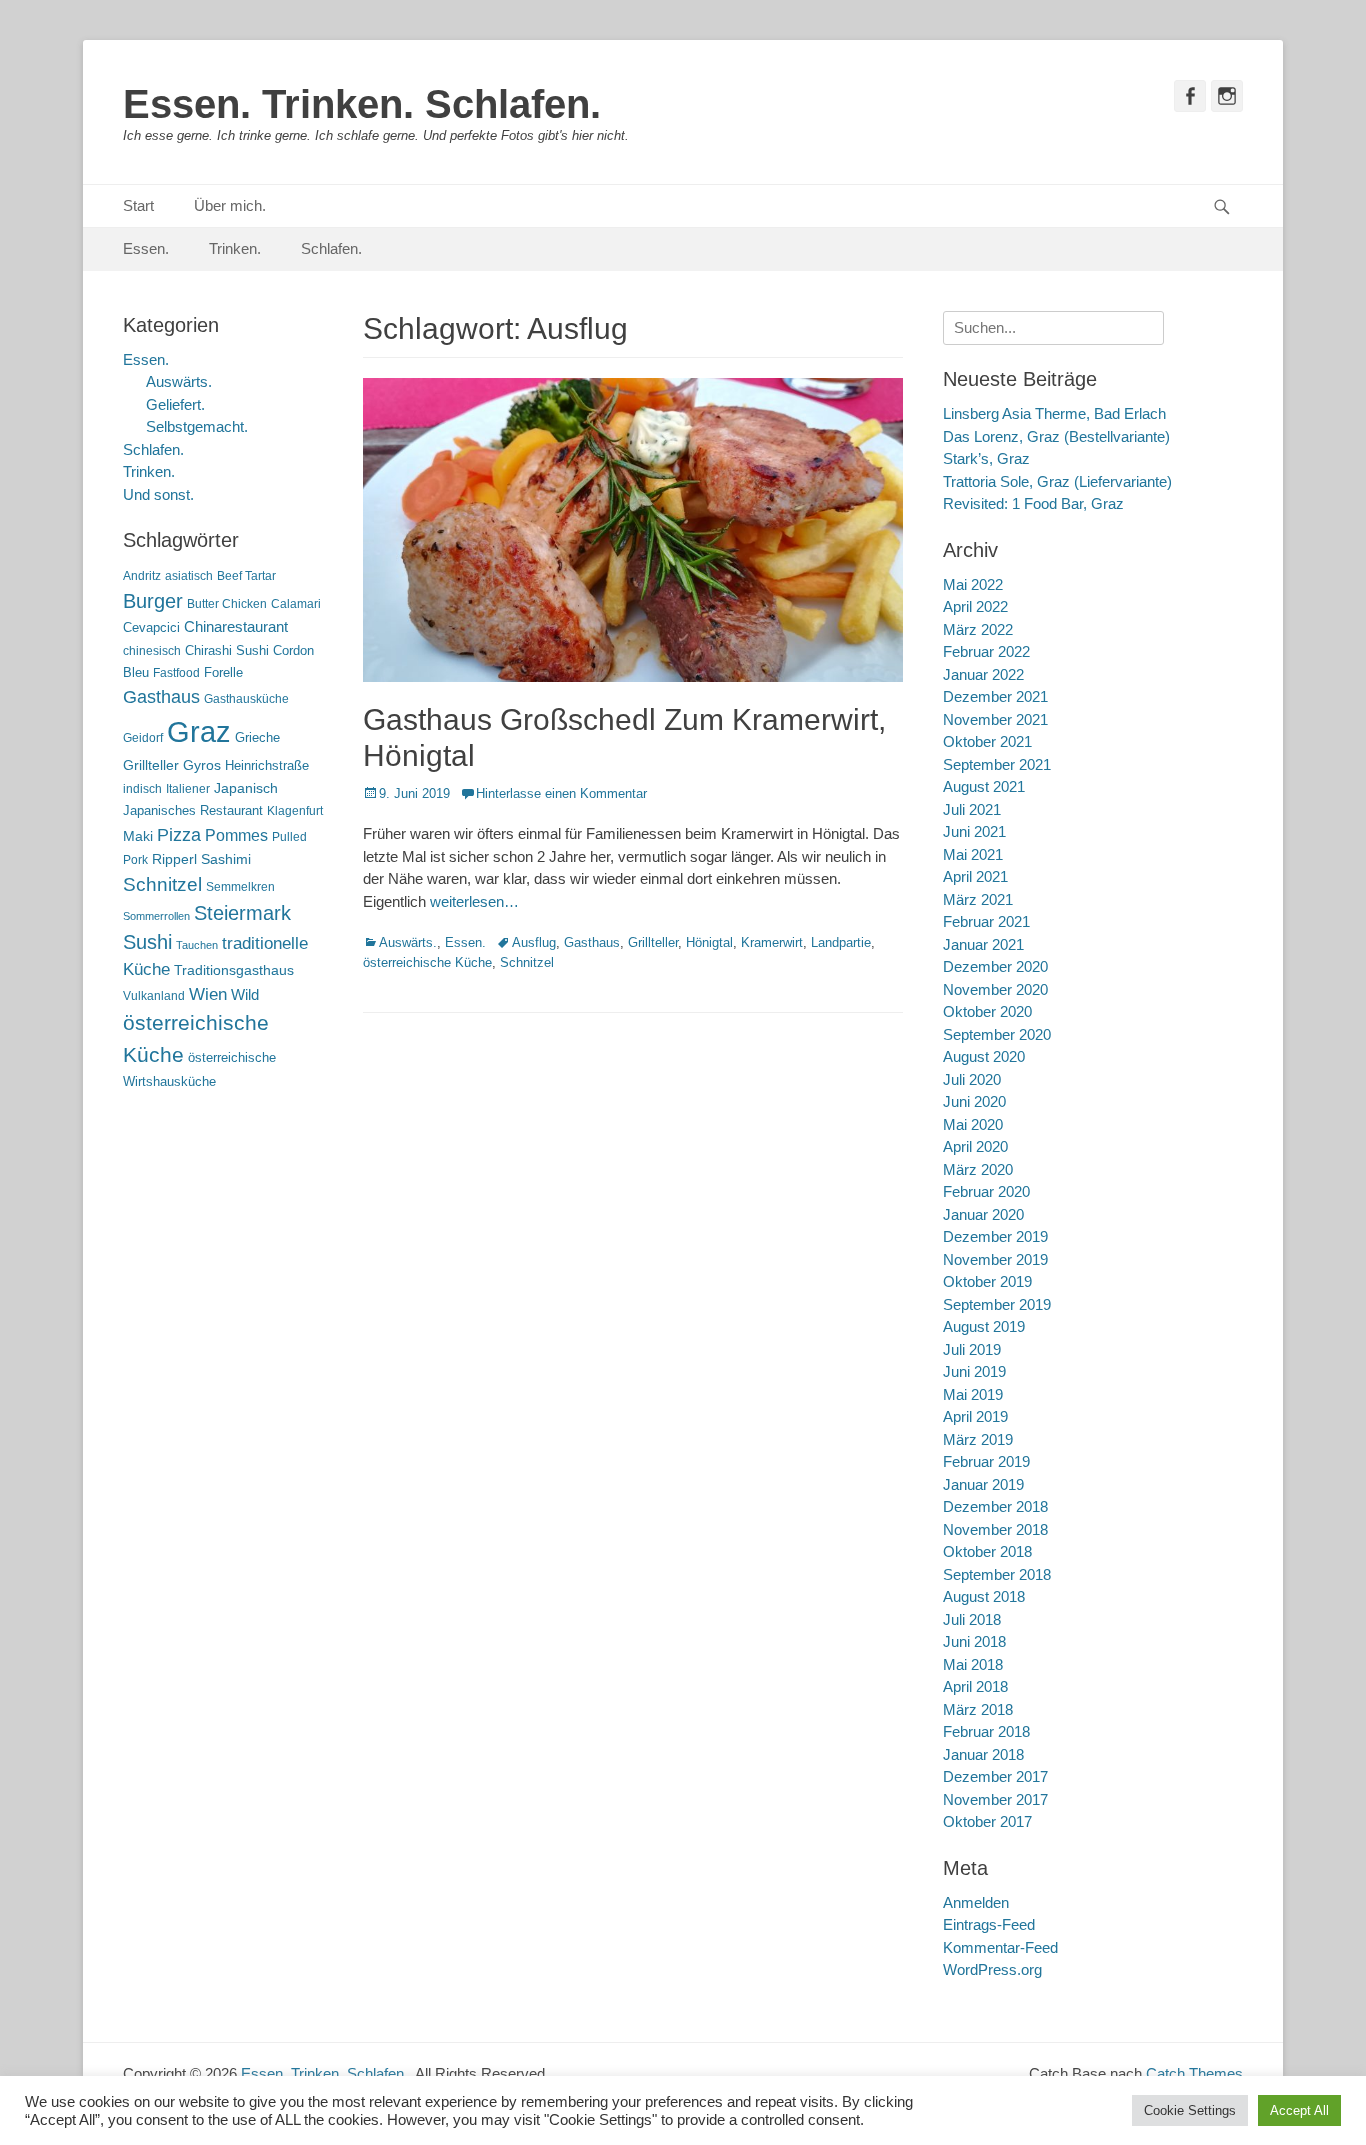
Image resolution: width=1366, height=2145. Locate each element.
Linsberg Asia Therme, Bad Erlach (1054, 413)
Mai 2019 (973, 1394)
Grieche (257, 737)
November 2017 (995, 1799)
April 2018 (975, 1686)
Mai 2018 (973, 1664)
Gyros (202, 765)
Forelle (223, 672)
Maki (138, 836)
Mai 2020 (973, 1124)
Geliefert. (175, 404)
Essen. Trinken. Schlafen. (362, 104)
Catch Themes (1194, 2073)
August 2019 (984, 1326)
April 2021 (975, 876)
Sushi (147, 942)
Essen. (146, 248)
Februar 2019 (986, 1461)
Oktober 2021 (987, 741)
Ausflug (534, 942)
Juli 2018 (972, 1619)
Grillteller (653, 942)
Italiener (188, 789)
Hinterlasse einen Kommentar (561, 793)
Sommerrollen (156, 916)
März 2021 (978, 899)
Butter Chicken (227, 604)
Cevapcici (151, 627)
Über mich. (230, 205)
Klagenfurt (295, 811)
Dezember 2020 (995, 966)
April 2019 (975, 1416)
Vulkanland (154, 996)
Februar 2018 (986, 1731)
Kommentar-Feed (1000, 1947)
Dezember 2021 (995, 696)
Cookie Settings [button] (1190, 2110)
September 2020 (997, 1034)
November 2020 (995, 989)
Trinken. (235, 248)
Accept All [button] (1299, 2110)
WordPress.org (992, 1969)
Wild (245, 994)
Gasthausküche (246, 699)
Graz (199, 731)
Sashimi (226, 859)
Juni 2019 (974, 1371)
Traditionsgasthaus (234, 970)
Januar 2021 (983, 944)
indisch (142, 789)
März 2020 (978, 1169)
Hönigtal (709, 942)
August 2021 (984, 786)
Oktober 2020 (987, 1011)
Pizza (179, 835)
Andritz (142, 576)
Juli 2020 (972, 1079)
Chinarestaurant (236, 626)
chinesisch (152, 651)
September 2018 (997, 1574)
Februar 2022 (986, 651)
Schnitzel (527, 962)
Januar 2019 (983, 1484)
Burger (153, 601)
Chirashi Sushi (227, 650)
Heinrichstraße (267, 765)
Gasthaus (592, 942)
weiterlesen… (474, 901)
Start (138, 205)
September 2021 (997, 764)
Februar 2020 (986, 1191)
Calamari (296, 604)
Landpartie (841, 942)
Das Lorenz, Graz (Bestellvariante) (1056, 436)
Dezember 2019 (995, 1236)
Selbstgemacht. (197, 426)
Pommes (236, 835)
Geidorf (143, 738)
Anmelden (976, 1902)
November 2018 (995, 1529)
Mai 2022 (973, 584)
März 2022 (978, 629)
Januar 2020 (983, 1214)
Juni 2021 (974, 831)
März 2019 (978, 1439)
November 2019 (995, 1259)
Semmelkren (240, 887)
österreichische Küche (427, 962)
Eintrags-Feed (989, 1924)
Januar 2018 (983, 1754)
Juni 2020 (974, 1101)
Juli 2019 (972, 1349)
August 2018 (984, 1596)
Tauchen (197, 945)
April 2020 (975, 1146)
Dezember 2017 (995, 1776)
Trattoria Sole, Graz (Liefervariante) (1057, 481)
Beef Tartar (246, 576)
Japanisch (246, 788)
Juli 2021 (972, 809)
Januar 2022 (983, 674)
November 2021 (995, 719)
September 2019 (997, 1304)
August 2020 (984, 1056)
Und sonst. (158, 494)
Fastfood (176, 673)
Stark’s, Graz (986, 458)
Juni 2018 (974, 1641)
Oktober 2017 (987, 1821)
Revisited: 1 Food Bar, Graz (1033, 503)
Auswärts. (408, 942)
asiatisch (189, 576)
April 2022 (975, 606)
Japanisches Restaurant (193, 810)
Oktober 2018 (987, 1551)
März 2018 (978, 1709)
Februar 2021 (986, 921)
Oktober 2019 (987, 1281)
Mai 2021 (973, 854)
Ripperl (174, 859)
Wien (208, 994)
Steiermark (242, 913)
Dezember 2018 (995, 1506)
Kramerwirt (772, 942)
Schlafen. (331, 248)
